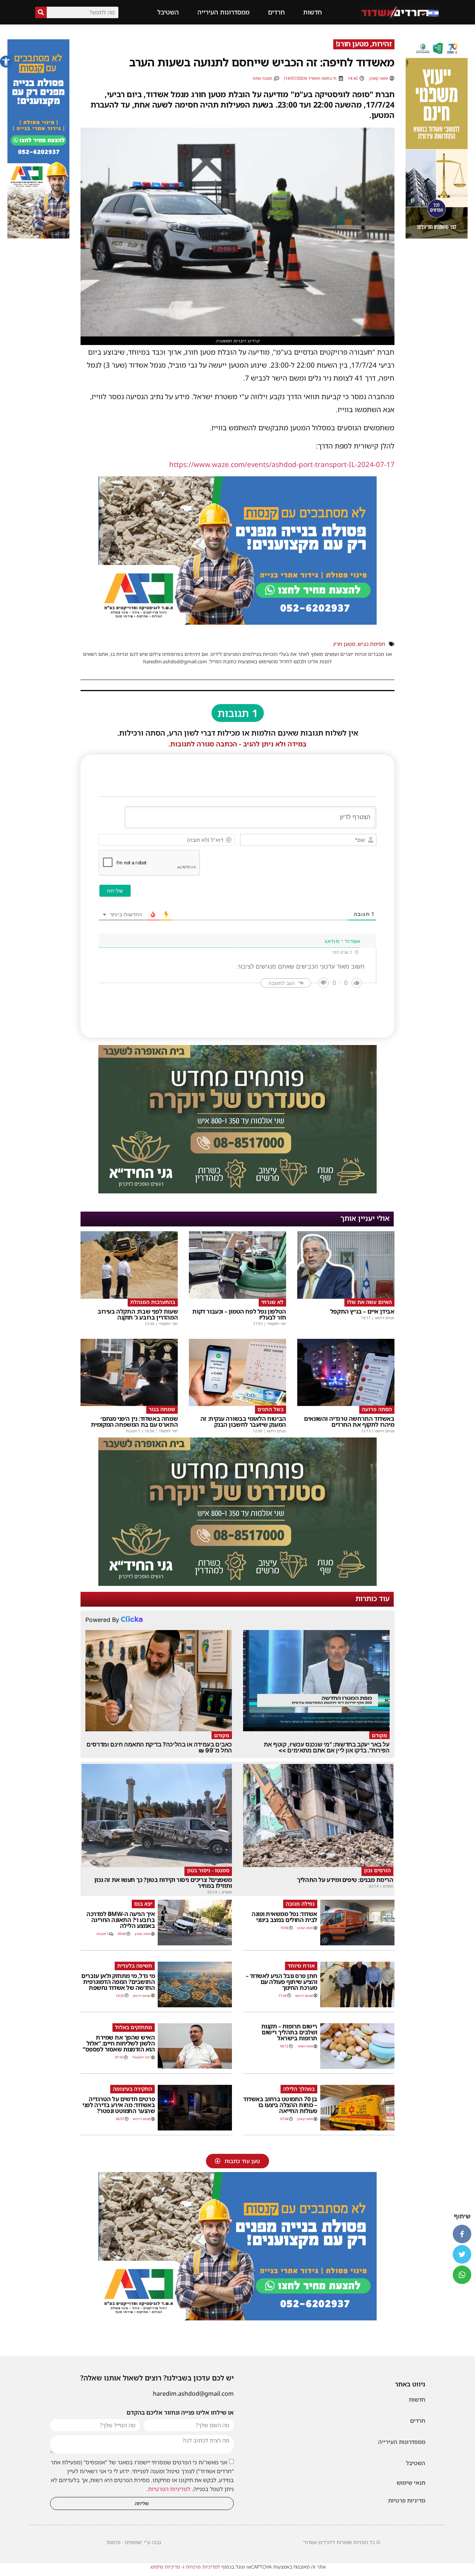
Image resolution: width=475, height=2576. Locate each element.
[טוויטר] (462, 2254)
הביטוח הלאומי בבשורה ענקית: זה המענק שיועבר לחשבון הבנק (243, 1422)
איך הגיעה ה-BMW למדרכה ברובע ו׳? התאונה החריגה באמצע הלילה (121, 1920)
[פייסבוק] (462, 2234)
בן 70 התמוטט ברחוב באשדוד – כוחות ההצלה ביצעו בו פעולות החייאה (280, 2105)
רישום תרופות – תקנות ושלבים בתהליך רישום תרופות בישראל (289, 2032)
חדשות (312, 12)
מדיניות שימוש (165, 2567)
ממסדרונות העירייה (223, 12)
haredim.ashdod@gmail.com (193, 2393)
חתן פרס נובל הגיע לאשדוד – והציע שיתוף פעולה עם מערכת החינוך (281, 1982)
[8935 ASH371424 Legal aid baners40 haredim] (437, 236)
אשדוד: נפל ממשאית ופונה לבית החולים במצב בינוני (284, 1917)
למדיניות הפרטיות (169, 2489)
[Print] (237, 622)
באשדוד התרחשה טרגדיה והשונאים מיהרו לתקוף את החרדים (349, 1422)
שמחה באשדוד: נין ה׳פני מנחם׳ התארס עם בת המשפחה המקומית (135, 1422)
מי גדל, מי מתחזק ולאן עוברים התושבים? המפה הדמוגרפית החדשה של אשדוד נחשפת (118, 1982)
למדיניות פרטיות (203, 2567)
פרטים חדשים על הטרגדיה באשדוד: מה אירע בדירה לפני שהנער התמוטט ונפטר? (119, 2105)
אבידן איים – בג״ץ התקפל (362, 1311)
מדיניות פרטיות (407, 2500)
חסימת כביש (371, 644)
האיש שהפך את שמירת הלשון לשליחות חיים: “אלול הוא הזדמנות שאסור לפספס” (119, 2043)
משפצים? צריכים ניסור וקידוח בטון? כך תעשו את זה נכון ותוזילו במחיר (163, 1883)
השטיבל (168, 12)
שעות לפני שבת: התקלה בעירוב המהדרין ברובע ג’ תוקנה (138, 1314)
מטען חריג (344, 644)
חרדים (276, 12)
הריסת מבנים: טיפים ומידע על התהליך (345, 1880)
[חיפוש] (41, 12)
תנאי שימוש (411, 2483)
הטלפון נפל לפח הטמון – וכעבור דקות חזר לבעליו (239, 1314)
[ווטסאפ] (462, 2275)
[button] (6, 62)
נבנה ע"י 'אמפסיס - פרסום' (134, 2542)
